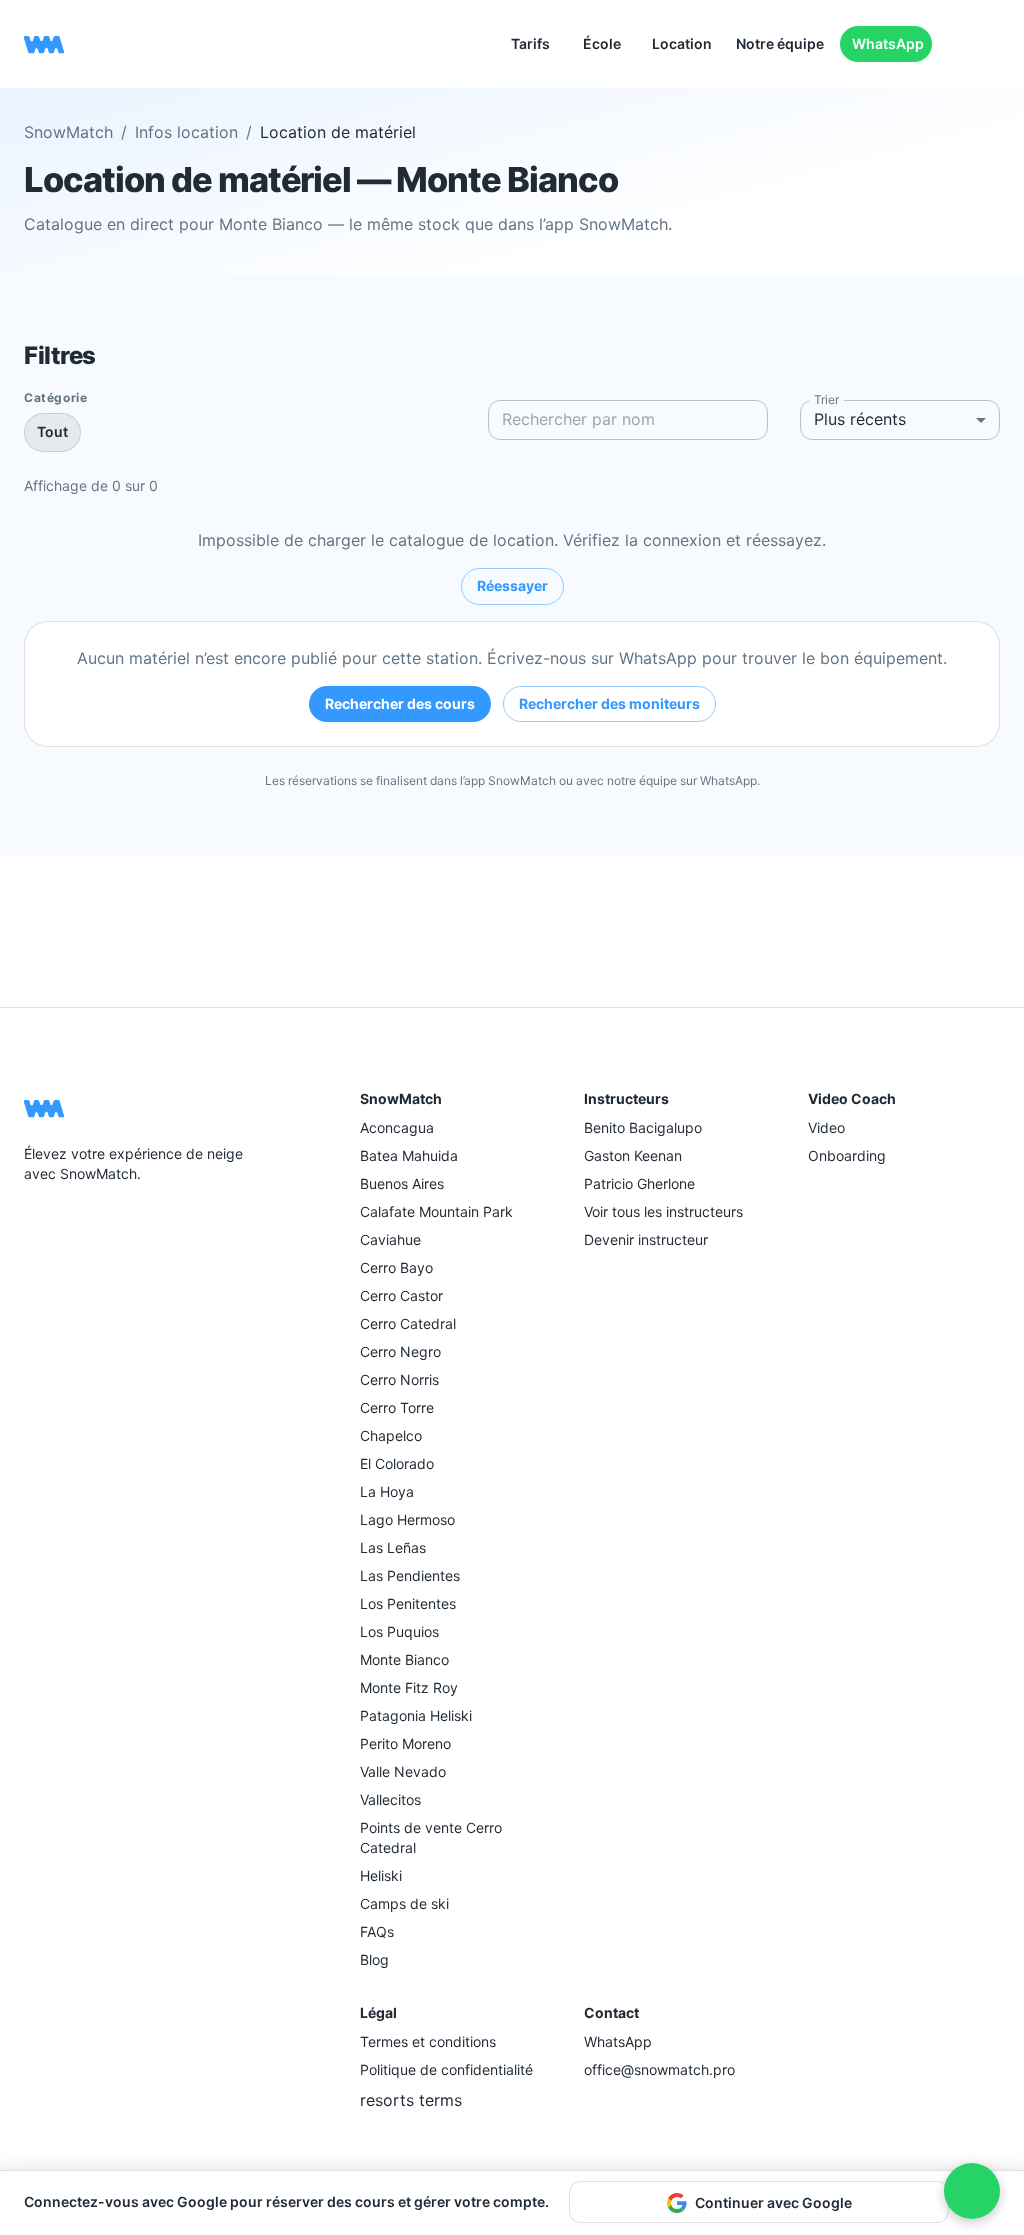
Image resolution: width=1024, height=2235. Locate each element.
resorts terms (411, 2100)
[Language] (960, 44)
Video (826, 1127)
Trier (827, 399)
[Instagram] (60, 1222)
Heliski (381, 1875)
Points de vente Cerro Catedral (431, 1837)
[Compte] (992, 44)
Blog (374, 1959)
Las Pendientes (410, 1575)
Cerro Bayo (396, 1267)
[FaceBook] (36, 1222)
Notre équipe (780, 43)
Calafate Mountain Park (436, 1211)
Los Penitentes (408, 1603)
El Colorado (397, 1463)
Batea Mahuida (409, 1155)
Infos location (186, 132)
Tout (52, 431)
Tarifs (530, 43)
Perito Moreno (405, 1743)
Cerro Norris (399, 1379)
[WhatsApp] (84, 1222)
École (602, 43)
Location (682, 43)
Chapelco (391, 1435)
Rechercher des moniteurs (609, 703)
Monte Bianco (404, 1659)
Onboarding (847, 1155)
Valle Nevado (403, 1771)
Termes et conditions (428, 2041)
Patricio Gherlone (639, 1183)
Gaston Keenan (633, 1155)
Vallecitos (390, 1799)
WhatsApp (888, 43)
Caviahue (390, 1239)
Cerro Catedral (408, 1323)
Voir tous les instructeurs (663, 1211)
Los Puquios (399, 1631)
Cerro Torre (397, 1407)
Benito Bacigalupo (643, 1127)
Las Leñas (393, 1547)
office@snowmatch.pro (659, 2069)
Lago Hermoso (407, 1519)
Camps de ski (404, 1903)
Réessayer (512, 585)
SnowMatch (68, 132)
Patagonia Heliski (416, 1715)
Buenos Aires (402, 1183)
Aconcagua (397, 1127)
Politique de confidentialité (446, 2069)
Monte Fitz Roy (409, 1687)
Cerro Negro (400, 1351)
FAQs (377, 1931)
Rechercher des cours (400, 703)
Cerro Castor (401, 1295)
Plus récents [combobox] (860, 419)
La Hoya (387, 1491)
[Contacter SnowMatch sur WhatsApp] (972, 2191)
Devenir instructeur (646, 1239)
